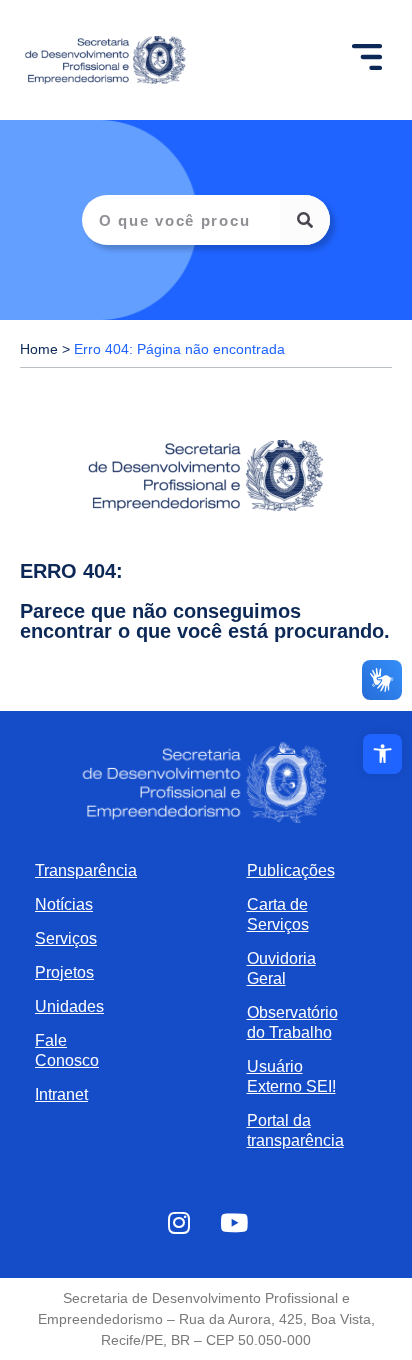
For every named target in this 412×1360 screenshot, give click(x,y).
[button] (382, 753)
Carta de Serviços (278, 914)
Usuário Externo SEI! (291, 1076)
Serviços (66, 938)
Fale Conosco (67, 1050)
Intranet (61, 1094)
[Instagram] (179, 1223)
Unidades (69, 1006)
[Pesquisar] (305, 220)
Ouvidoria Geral (281, 968)
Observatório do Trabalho (292, 1022)
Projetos (64, 972)
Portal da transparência (295, 1130)
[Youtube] (234, 1223)
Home (39, 349)
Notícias (64, 904)
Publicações (291, 870)
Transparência (82, 870)
